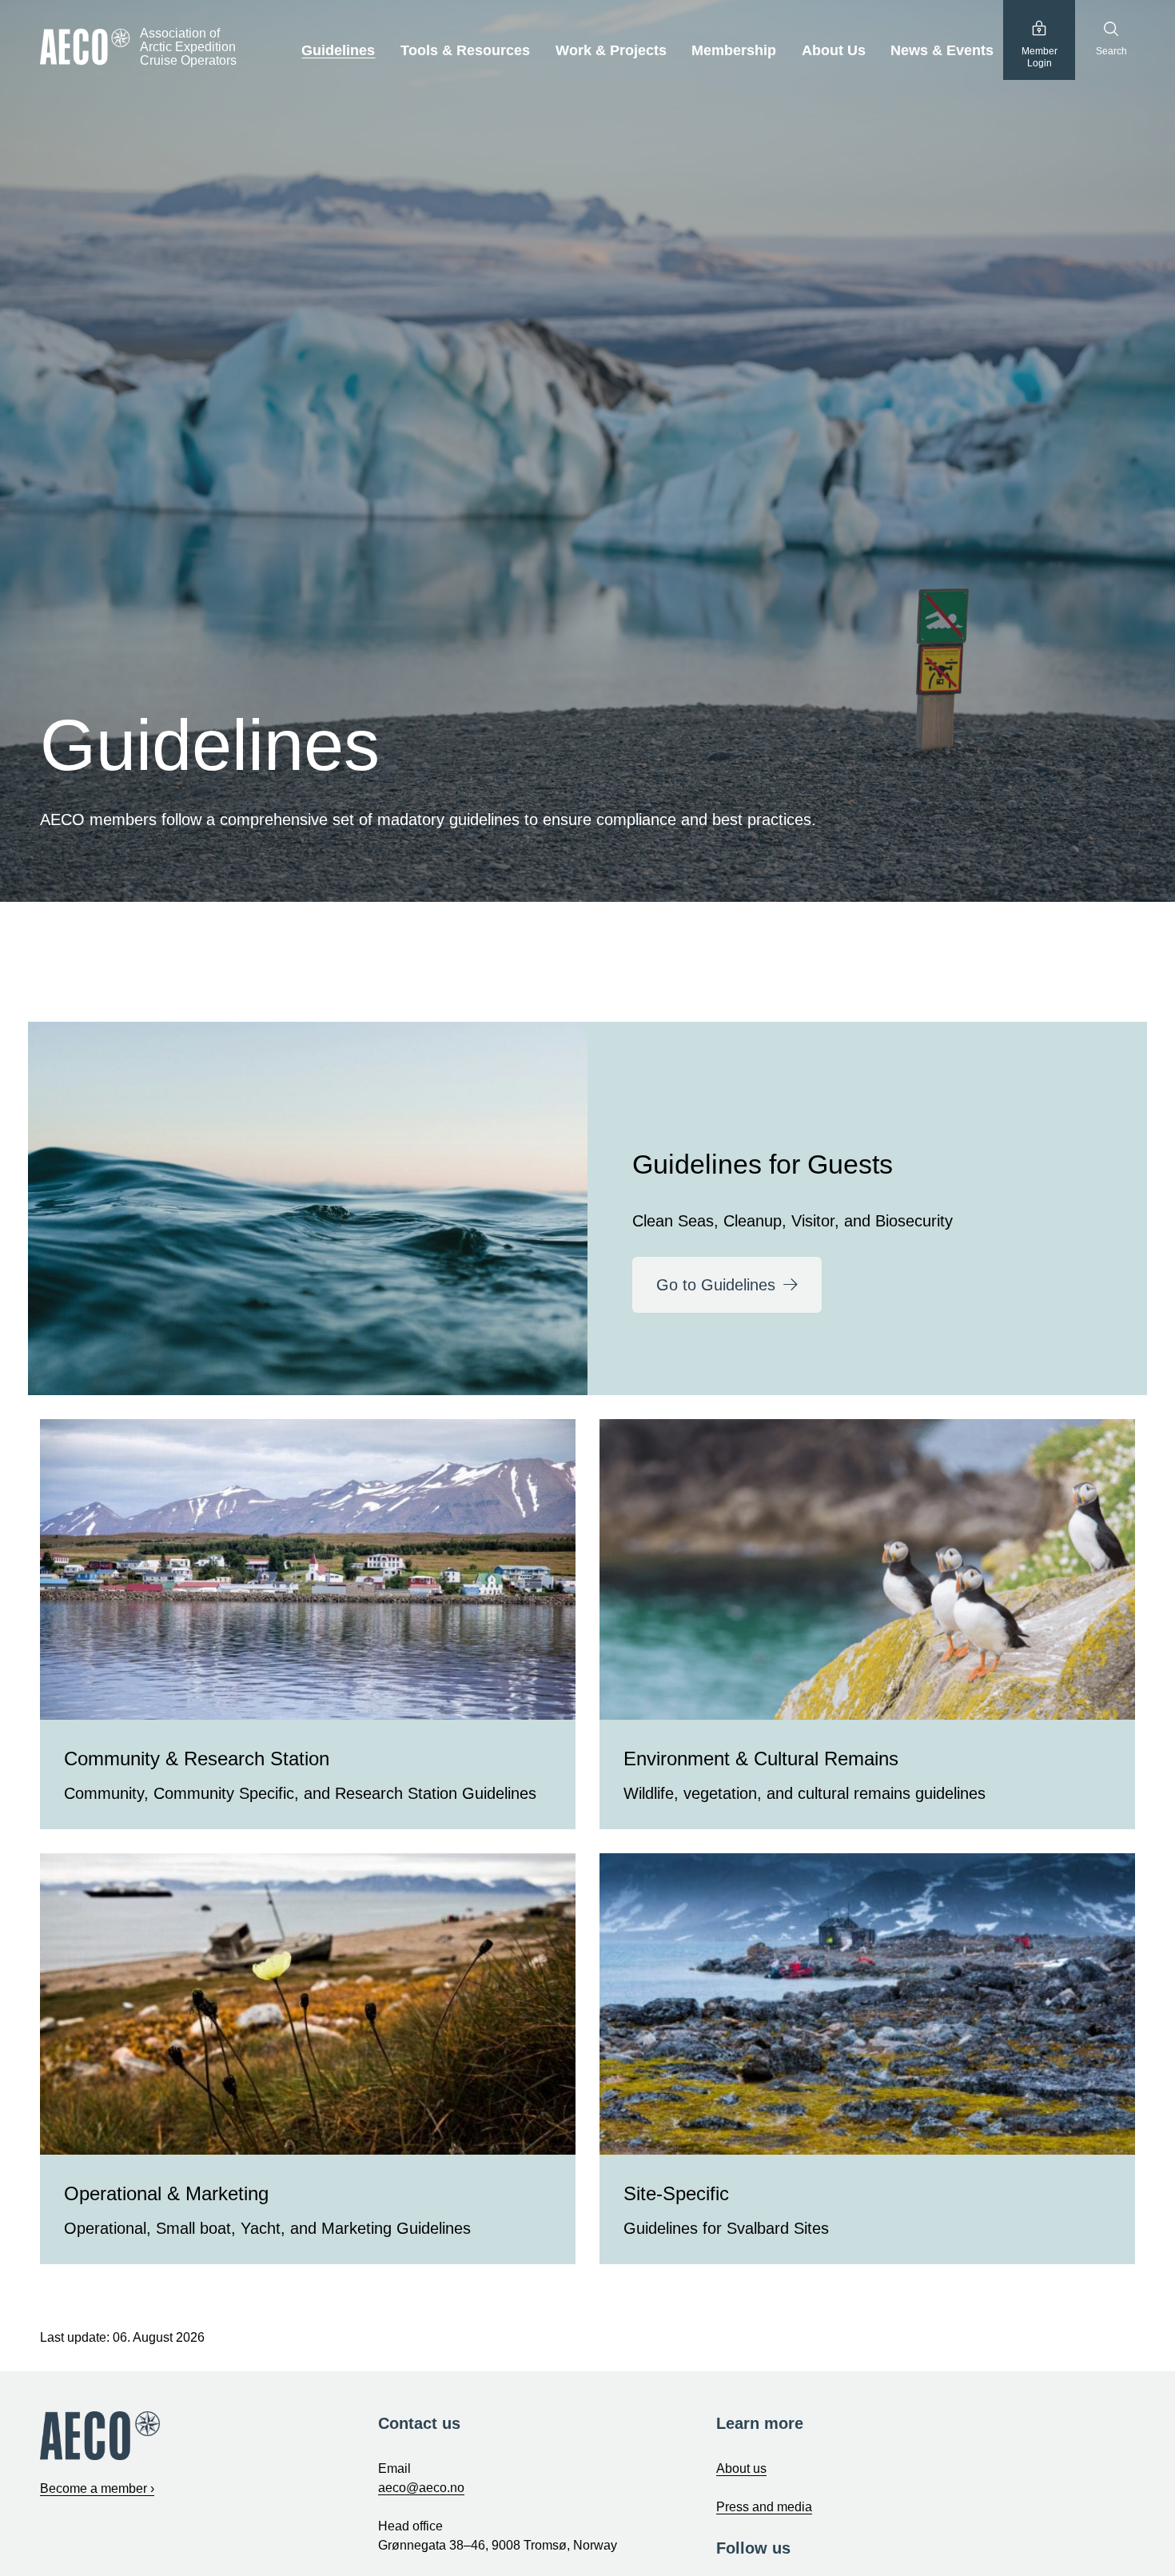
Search (1111, 51)
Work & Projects (611, 50)
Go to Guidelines (716, 1285)
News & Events (942, 50)
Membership (734, 50)
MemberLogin (1040, 58)
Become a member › (97, 2488)
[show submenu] (384, 51)
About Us (834, 50)
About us (741, 2468)
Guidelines (338, 50)
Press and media (764, 2507)
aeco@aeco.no (421, 2488)
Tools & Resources (465, 50)
